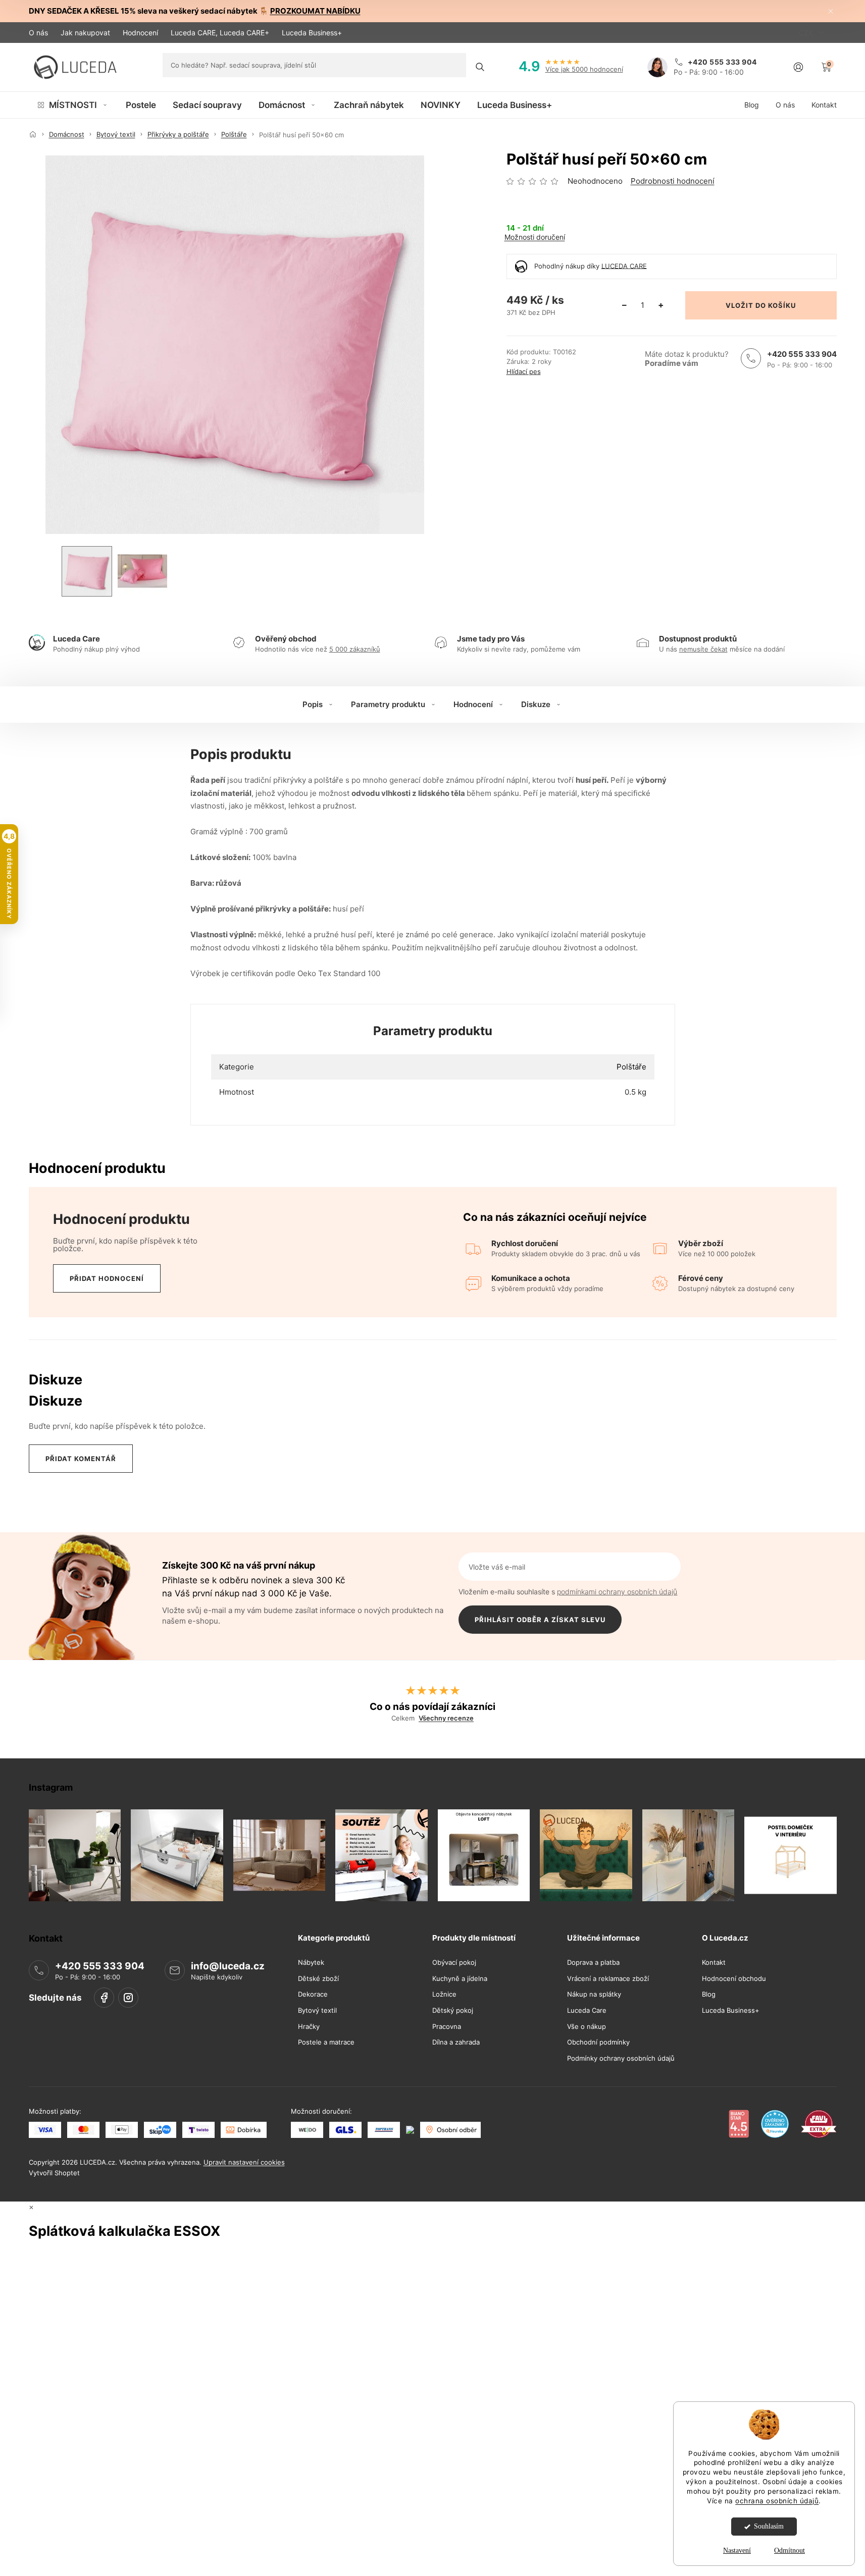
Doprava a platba (593, 1963)
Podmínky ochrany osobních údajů (621, 2058)
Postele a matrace (326, 2042)
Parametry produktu (388, 704)
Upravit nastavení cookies (244, 2163)
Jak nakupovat (85, 33)
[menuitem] (73, 105)
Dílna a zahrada (456, 2042)
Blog (709, 1995)
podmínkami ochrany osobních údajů (617, 1592)
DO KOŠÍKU (776, 305)
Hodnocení (140, 33)
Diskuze (536, 704)
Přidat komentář (81, 1459)
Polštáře (631, 1067)
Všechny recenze (446, 1718)
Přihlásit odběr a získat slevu (540, 1620)
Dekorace (313, 1995)
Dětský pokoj (453, 2010)
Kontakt (714, 1963)
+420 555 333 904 (802, 354)
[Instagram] (128, 1998)
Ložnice (444, 1995)
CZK (807, 33)
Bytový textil (317, 2010)
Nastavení (737, 2551)
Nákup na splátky (594, 1995)
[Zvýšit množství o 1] (661, 305)
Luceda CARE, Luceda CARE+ (220, 33)
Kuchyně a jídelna (460, 1979)
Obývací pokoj (454, 1963)
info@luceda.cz (228, 1966)
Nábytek (311, 1963)
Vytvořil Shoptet (54, 2173)
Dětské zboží (318, 1979)
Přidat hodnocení (107, 1278)
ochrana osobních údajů (777, 2501)
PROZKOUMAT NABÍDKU (315, 11)
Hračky (309, 2027)
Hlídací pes (524, 372)
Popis (313, 704)
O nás (38, 33)
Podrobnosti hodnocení (673, 181)
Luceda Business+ (312, 33)
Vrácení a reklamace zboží (608, 1979)
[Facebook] (104, 1998)
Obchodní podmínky (598, 2042)
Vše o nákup (587, 2027)
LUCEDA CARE (624, 265)
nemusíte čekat (703, 649)
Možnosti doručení (535, 237)
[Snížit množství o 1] (625, 305)
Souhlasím (769, 2526)
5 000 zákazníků (355, 649)
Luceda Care (587, 2010)
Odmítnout (790, 2551)
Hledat (480, 67)
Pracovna (447, 2027)
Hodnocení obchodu (734, 1979)
